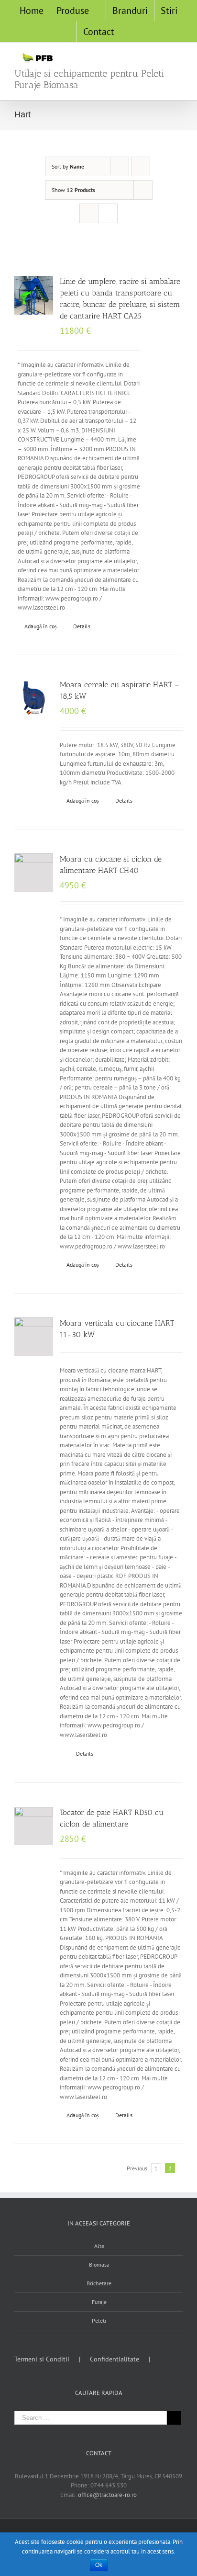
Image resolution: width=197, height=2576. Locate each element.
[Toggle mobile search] (162, 57)
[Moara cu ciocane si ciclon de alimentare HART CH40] (34, 873)
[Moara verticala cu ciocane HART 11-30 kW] (34, 1337)
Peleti (99, 2321)
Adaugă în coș (41, 626)
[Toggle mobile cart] (144, 57)
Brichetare (99, 2283)
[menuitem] (32, 11)
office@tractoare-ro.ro (107, 2495)
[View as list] (108, 213)
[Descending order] (141, 166)
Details (82, 626)
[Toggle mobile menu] (179, 57)
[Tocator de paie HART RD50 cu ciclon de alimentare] (34, 1826)
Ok (99, 2565)
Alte (99, 2246)
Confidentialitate (115, 2359)
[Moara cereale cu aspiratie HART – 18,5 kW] (34, 698)
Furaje (99, 2302)
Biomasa (99, 2264)
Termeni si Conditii (42, 2359)
